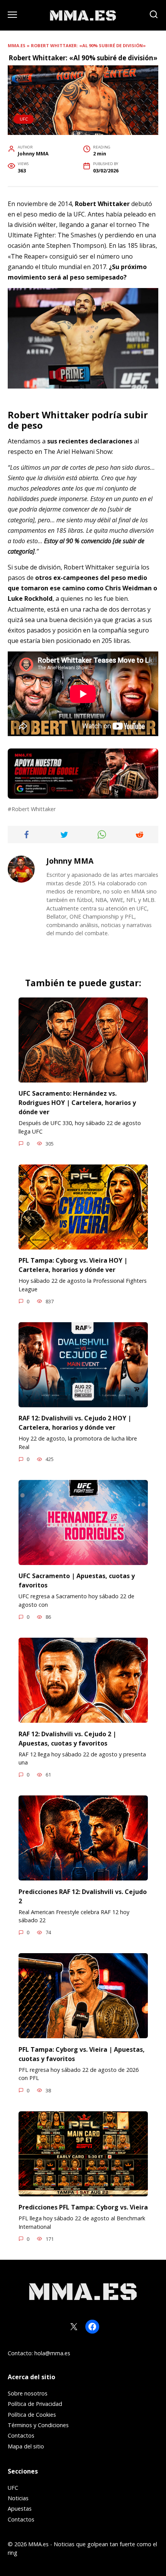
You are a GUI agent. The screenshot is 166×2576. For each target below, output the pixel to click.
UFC (24, 119)
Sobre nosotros (28, 2393)
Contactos (21, 2435)
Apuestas (20, 2509)
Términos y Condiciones (38, 2425)
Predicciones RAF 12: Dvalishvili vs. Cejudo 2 (83, 1896)
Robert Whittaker (34, 809)
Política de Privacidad (35, 2404)
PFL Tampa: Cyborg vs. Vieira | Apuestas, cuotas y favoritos (82, 2054)
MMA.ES (17, 45)
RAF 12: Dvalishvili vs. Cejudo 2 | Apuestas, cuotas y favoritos (67, 1738)
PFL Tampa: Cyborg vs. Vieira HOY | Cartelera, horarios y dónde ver (73, 1265)
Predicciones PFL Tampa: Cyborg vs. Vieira (83, 2207)
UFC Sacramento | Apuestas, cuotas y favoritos (77, 1580)
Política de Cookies (32, 2415)
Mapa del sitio (26, 2446)
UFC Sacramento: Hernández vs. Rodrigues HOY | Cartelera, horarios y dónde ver (77, 1103)
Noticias (18, 2498)
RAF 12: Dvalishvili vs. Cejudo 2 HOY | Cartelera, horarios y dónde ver (75, 1423)
